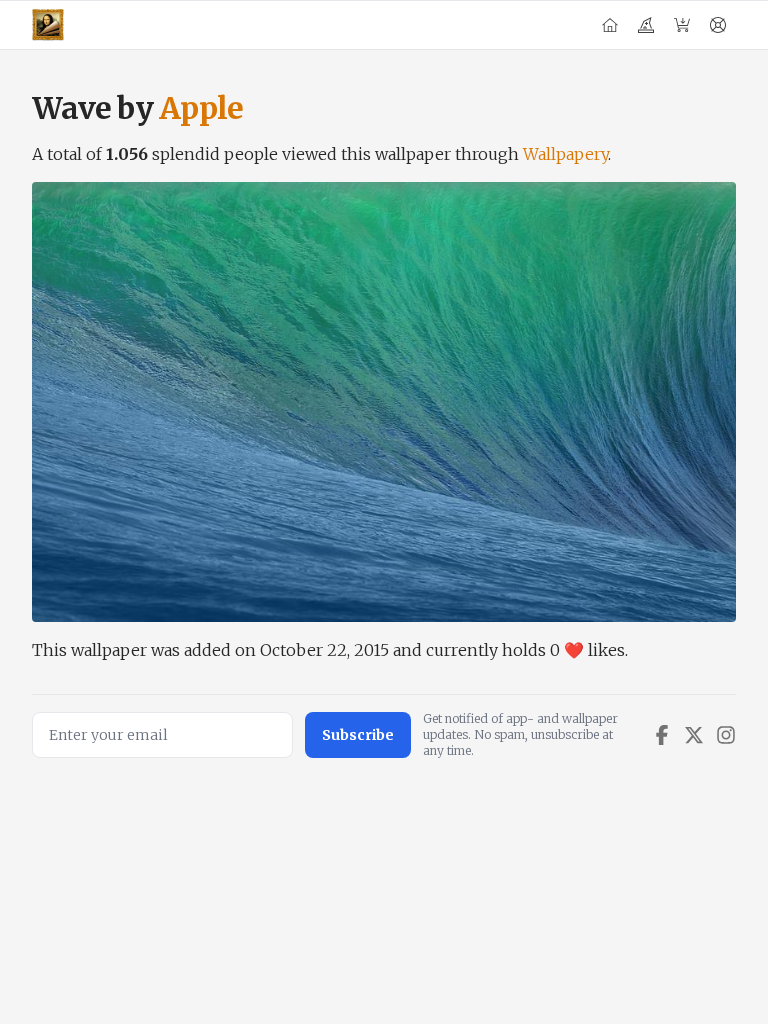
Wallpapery (565, 154)
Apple (201, 108)
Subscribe (358, 735)
